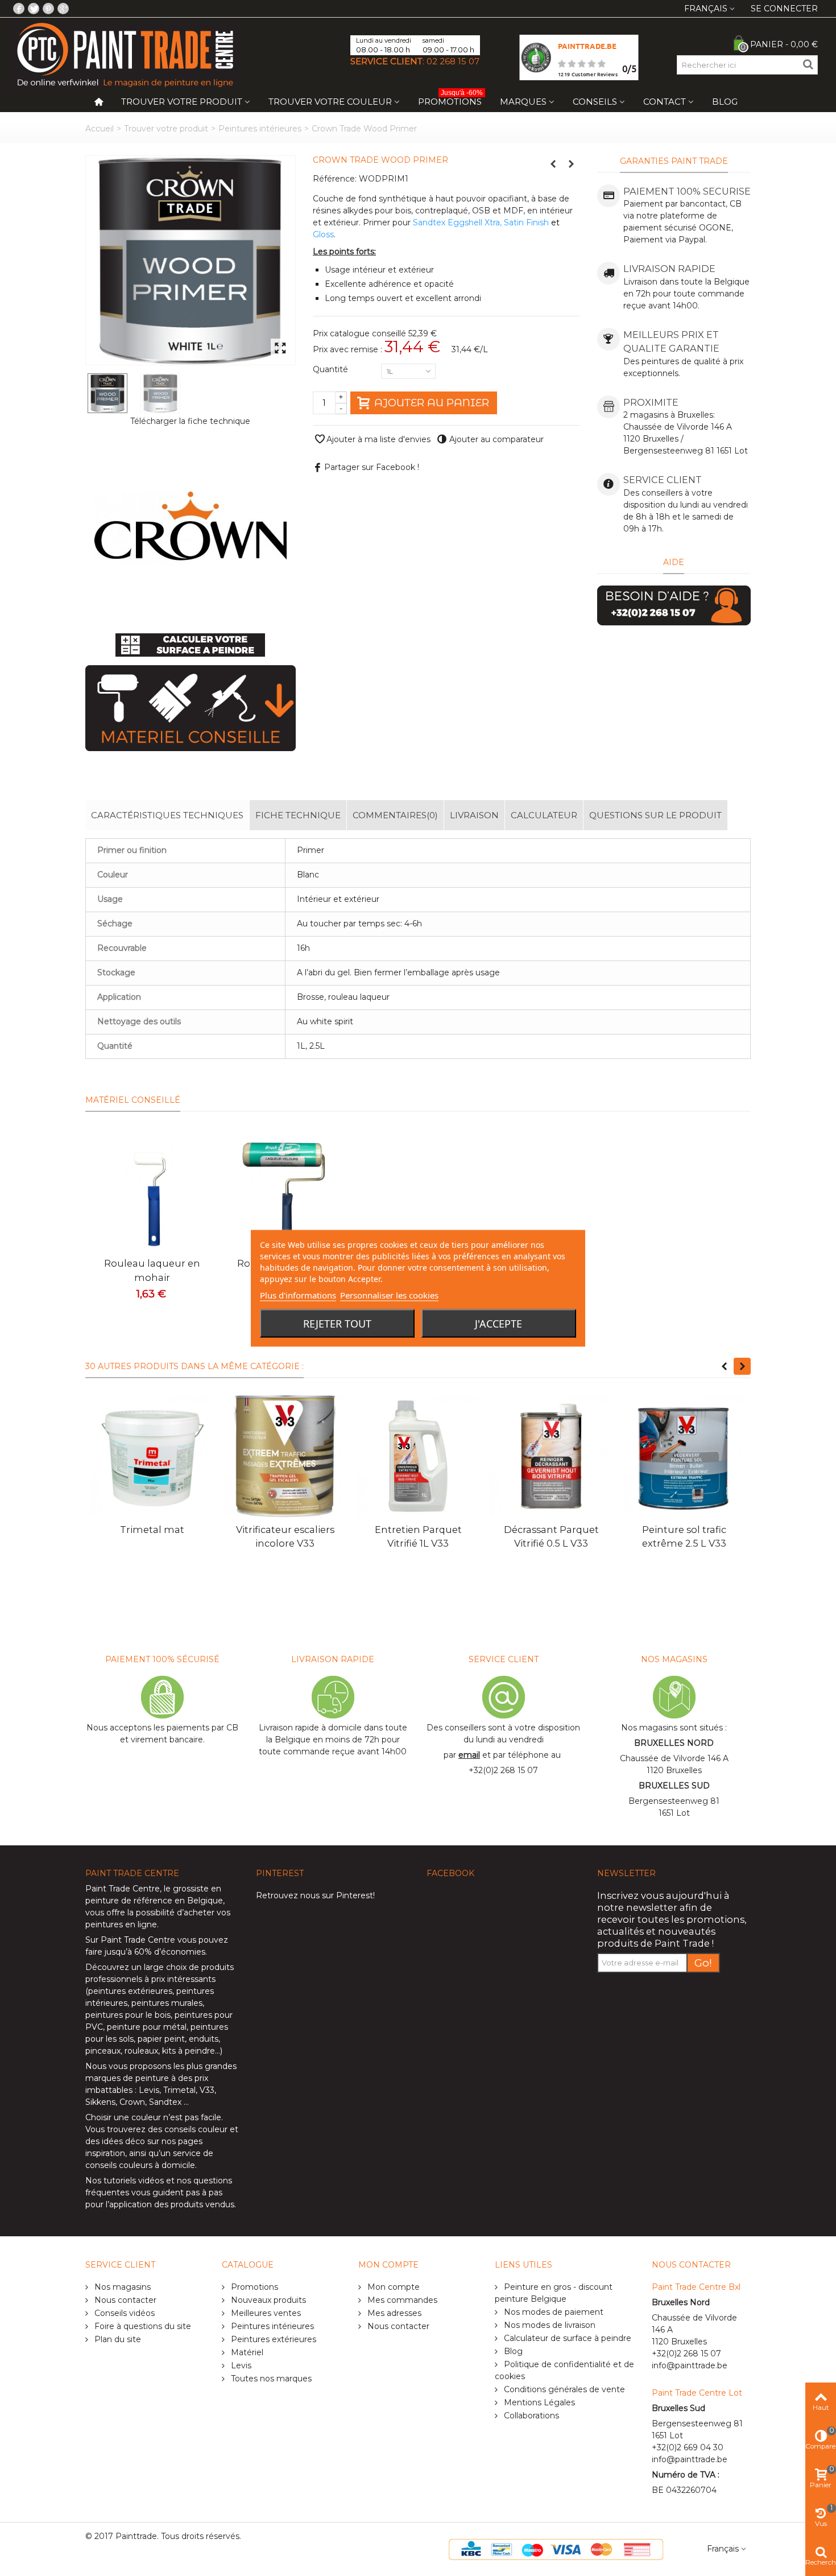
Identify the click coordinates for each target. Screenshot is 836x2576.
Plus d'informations (298, 1295)
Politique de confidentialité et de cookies (564, 2370)
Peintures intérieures (260, 129)
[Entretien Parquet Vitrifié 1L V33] (418, 1456)
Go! (703, 1963)
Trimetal (179, 2090)
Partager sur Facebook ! (372, 467)
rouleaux (141, 2051)
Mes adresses (393, 2313)
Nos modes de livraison (549, 2325)
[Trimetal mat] (152, 1456)
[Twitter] (34, 9)
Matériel (246, 2352)
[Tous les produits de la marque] (191, 528)
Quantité (332, 369)
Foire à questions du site (142, 2326)
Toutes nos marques (270, 2379)
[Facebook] (19, 9)
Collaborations (530, 2416)
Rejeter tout (337, 1323)
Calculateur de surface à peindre (566, 2338)
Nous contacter (124, 2300)
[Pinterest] (48, 9)
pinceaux (103, 2051)
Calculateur (544, 815)
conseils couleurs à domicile (140, 2165)
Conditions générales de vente (563, 2389)
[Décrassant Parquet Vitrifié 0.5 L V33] (551, 1456)
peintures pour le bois (128, 2015)
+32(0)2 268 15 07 (503, 1770)
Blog (725, 102)
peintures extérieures (130, 1991)
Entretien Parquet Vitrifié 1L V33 (418, 1536)
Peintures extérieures (272, 2339)
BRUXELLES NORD (674, 1743)
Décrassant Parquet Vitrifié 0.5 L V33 (551, 1536)
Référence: (335, 179)
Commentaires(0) (395, 815)
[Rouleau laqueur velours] (285, 1190)
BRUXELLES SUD (674, 1786)
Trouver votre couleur (330, 102)
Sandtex (165, 2102)
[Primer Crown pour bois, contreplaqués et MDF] (191, 260)
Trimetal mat (152, 1530)
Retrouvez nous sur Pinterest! (315, 1895)
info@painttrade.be (690, 2365)
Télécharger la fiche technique (190, 421)
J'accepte (498, 1323)
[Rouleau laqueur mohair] (152, 1190)
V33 (207, 2090)
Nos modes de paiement (552, 2312)
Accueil (100, 129)
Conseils (595, 102)
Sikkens (100, 2102)
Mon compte (392, 2287)
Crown (132, 2102)
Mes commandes (401, 2300)
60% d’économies (170, 1952)
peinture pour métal (147, 2027)
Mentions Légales (538, 2402)
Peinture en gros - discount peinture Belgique (554, 2293)
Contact (665, 102)
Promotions (450, 99)
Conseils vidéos (123, 2313)
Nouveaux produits (267, 2300)
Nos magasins (121, 2287)
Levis (149, 2090)
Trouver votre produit (182, 102)
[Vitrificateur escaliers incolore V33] (285, 1456)
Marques (523, 102)
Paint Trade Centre (123, 1889)
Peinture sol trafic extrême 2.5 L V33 (684, 1536)
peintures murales (167, 2003)
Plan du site (117, 2339)
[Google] (63, 9)
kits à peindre (189, 2051)
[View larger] (280, 349)
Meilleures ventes (265, 2313)
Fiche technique (298, 815)
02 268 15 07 (453, 61)
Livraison (474, 815)
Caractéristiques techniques (167, 815)
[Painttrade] (125, 54)
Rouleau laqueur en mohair (152, 1270)
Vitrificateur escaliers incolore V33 (285, 1536)
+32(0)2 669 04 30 (688, 2447)
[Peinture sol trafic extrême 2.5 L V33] (684, 1456)
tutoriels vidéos (134, 2181)
